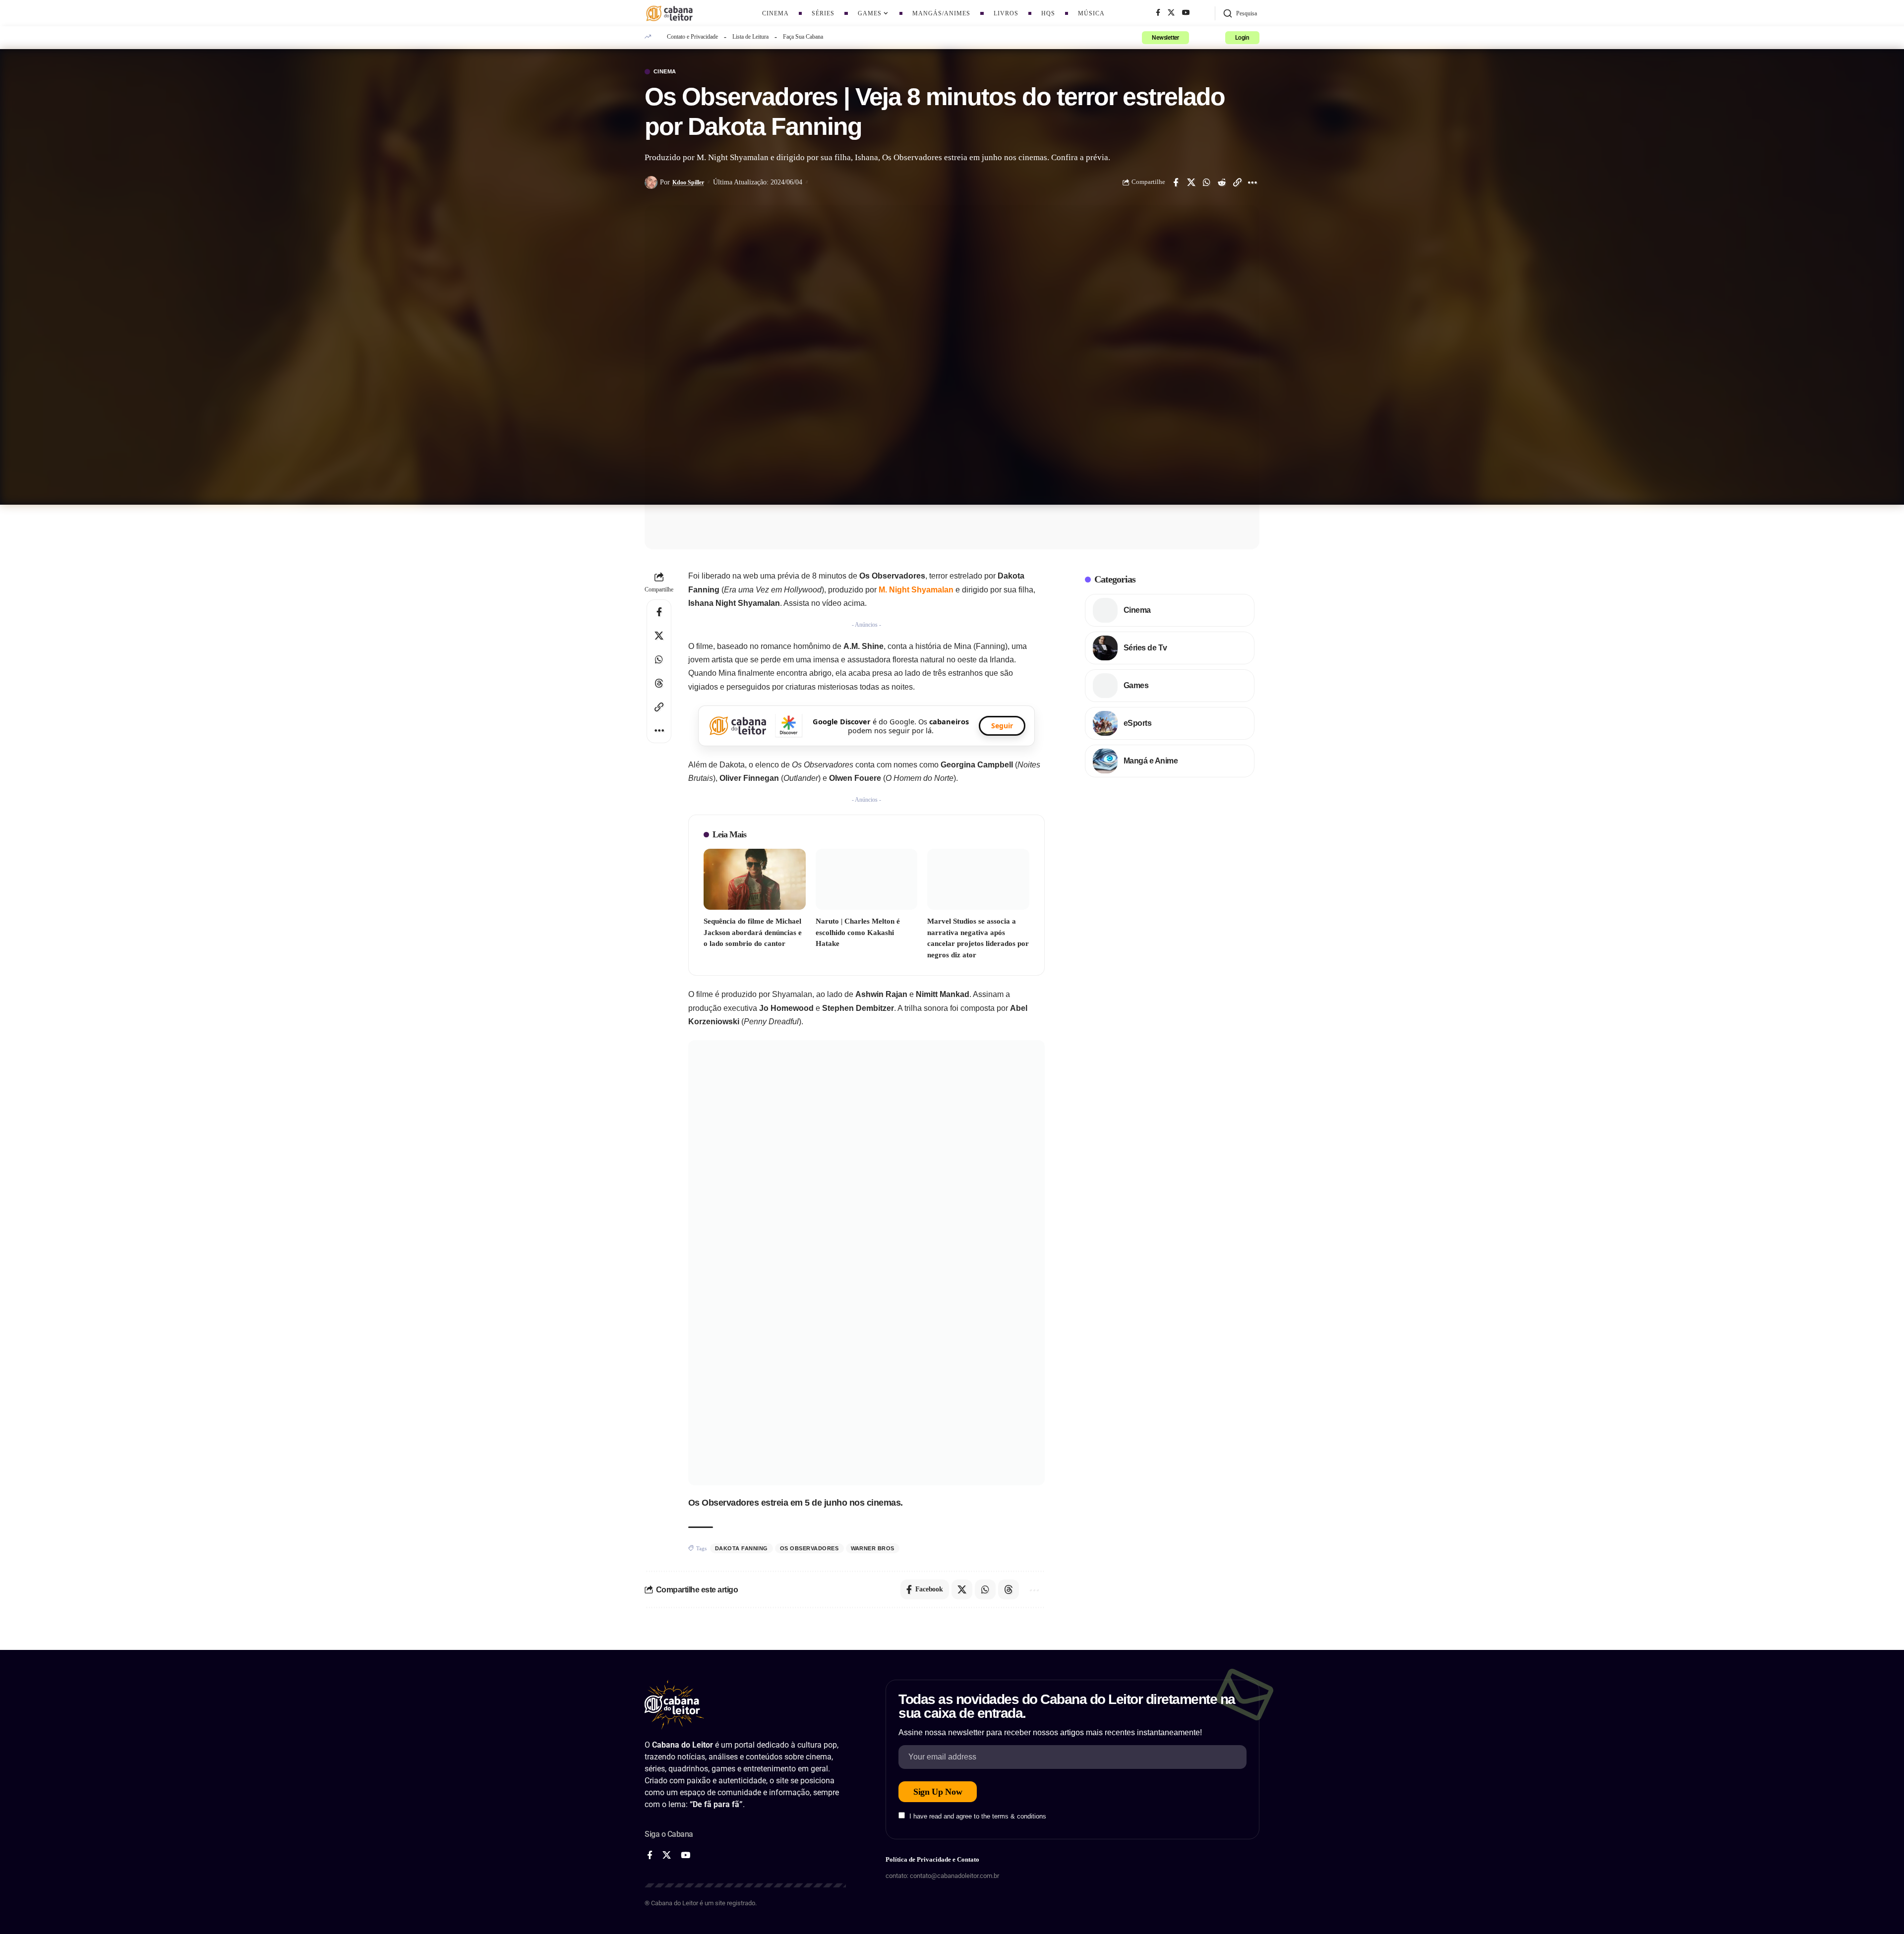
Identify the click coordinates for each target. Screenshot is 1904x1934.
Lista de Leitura (750, 37)
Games (1136, 685)
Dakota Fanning (742, 1548)
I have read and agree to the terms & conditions (978, 1816)
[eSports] (1105, 723)
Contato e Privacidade (692, 37)
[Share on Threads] (659, 683)
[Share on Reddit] (1222, 182)
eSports (1138, 723)
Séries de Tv (1145, 648)
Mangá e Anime (1151, 761)
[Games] (1105, 686)
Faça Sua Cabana (803, 37)
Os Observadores (809, 1548)
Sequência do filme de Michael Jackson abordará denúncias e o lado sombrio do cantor (753, 932)
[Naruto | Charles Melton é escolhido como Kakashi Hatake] (867, 879)
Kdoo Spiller (688, 182)
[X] (1171, 13)
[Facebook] (1158, 13)
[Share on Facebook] (1176, 182)
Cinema (665, 72)
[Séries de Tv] (1105, 648)
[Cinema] (1105, 610)
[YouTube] (1186, 13)
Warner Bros (873, 1548)
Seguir (1002, 726)
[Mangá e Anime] (1105, 761)
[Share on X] (1191, 182)
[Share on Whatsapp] (1206, 182)
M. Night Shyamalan (916, 590)
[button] (1240, 13)
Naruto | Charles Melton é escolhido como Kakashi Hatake (858, 932)
